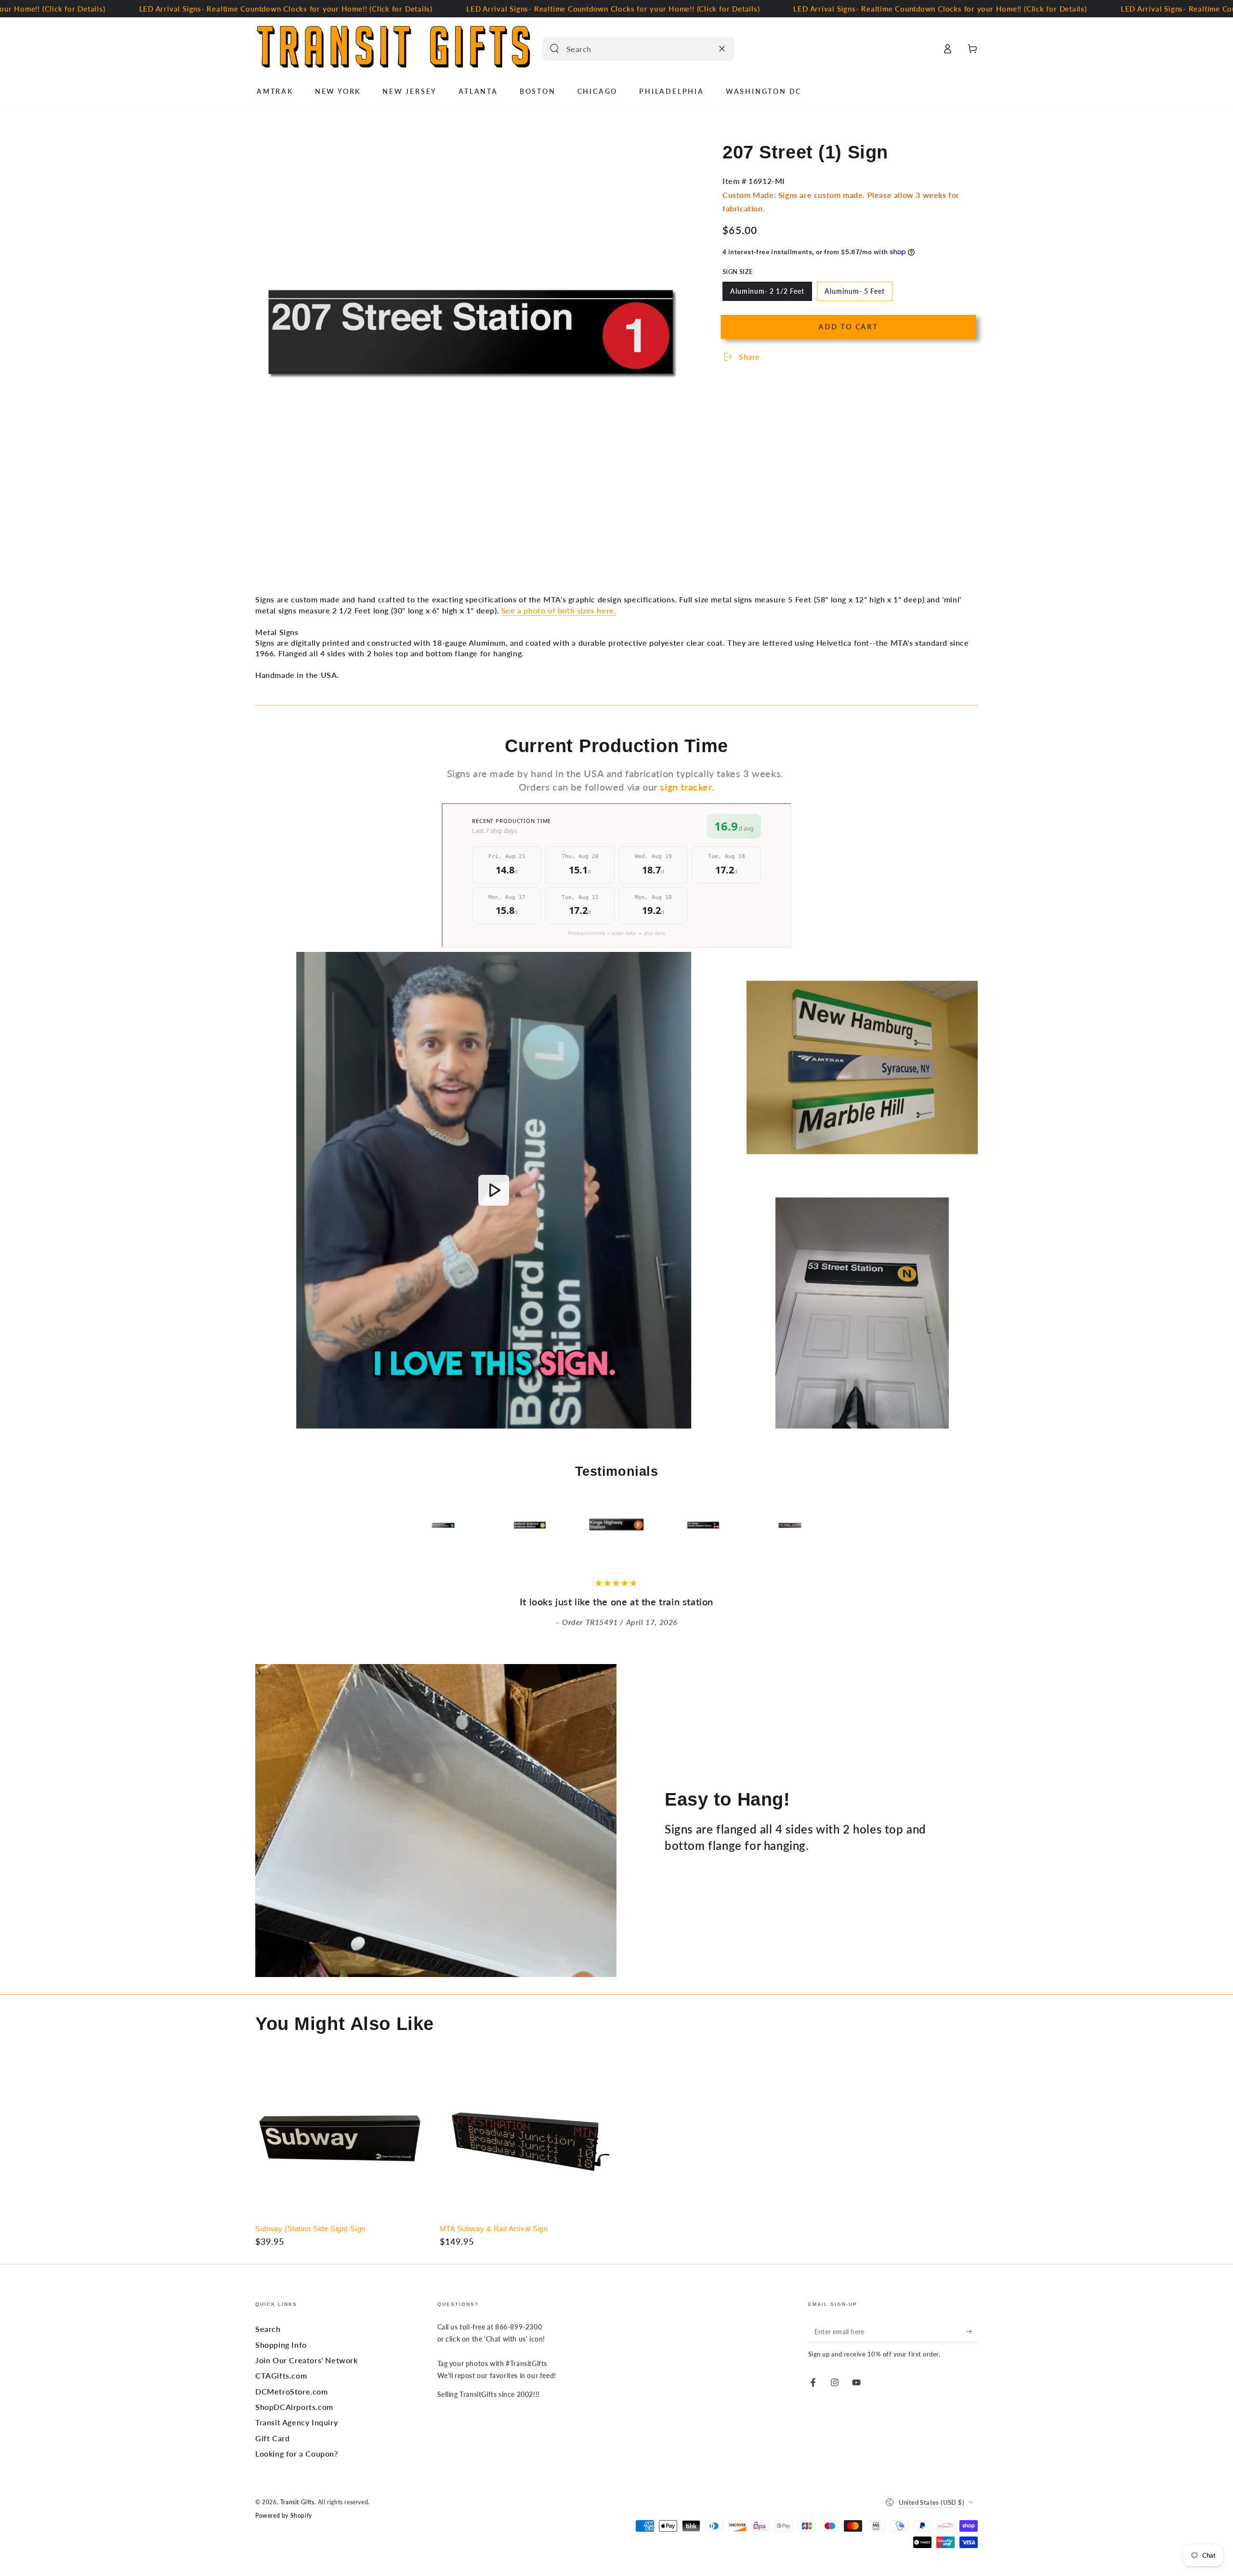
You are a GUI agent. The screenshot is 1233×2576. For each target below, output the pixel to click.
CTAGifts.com (281, 2375)
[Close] (722, 49)
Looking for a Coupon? (297, 2453)
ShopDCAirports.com (294, 2407)
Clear (703, 49)
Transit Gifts (297, 2502)
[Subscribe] (972, 2331)
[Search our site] (554, 49)
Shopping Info (281, 2345)
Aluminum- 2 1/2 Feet (767, 294)
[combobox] (628, 49)
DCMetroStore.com (292, 2391)
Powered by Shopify (284, 2516)
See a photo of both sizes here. (559, 610)
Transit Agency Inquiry (296, 2422)
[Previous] (378, 1526)
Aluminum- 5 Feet (854, 294)
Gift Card (272, 2438)
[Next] (855, 1526)
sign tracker (686, 787)
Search (268, 2329)
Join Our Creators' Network (307, 2360)
